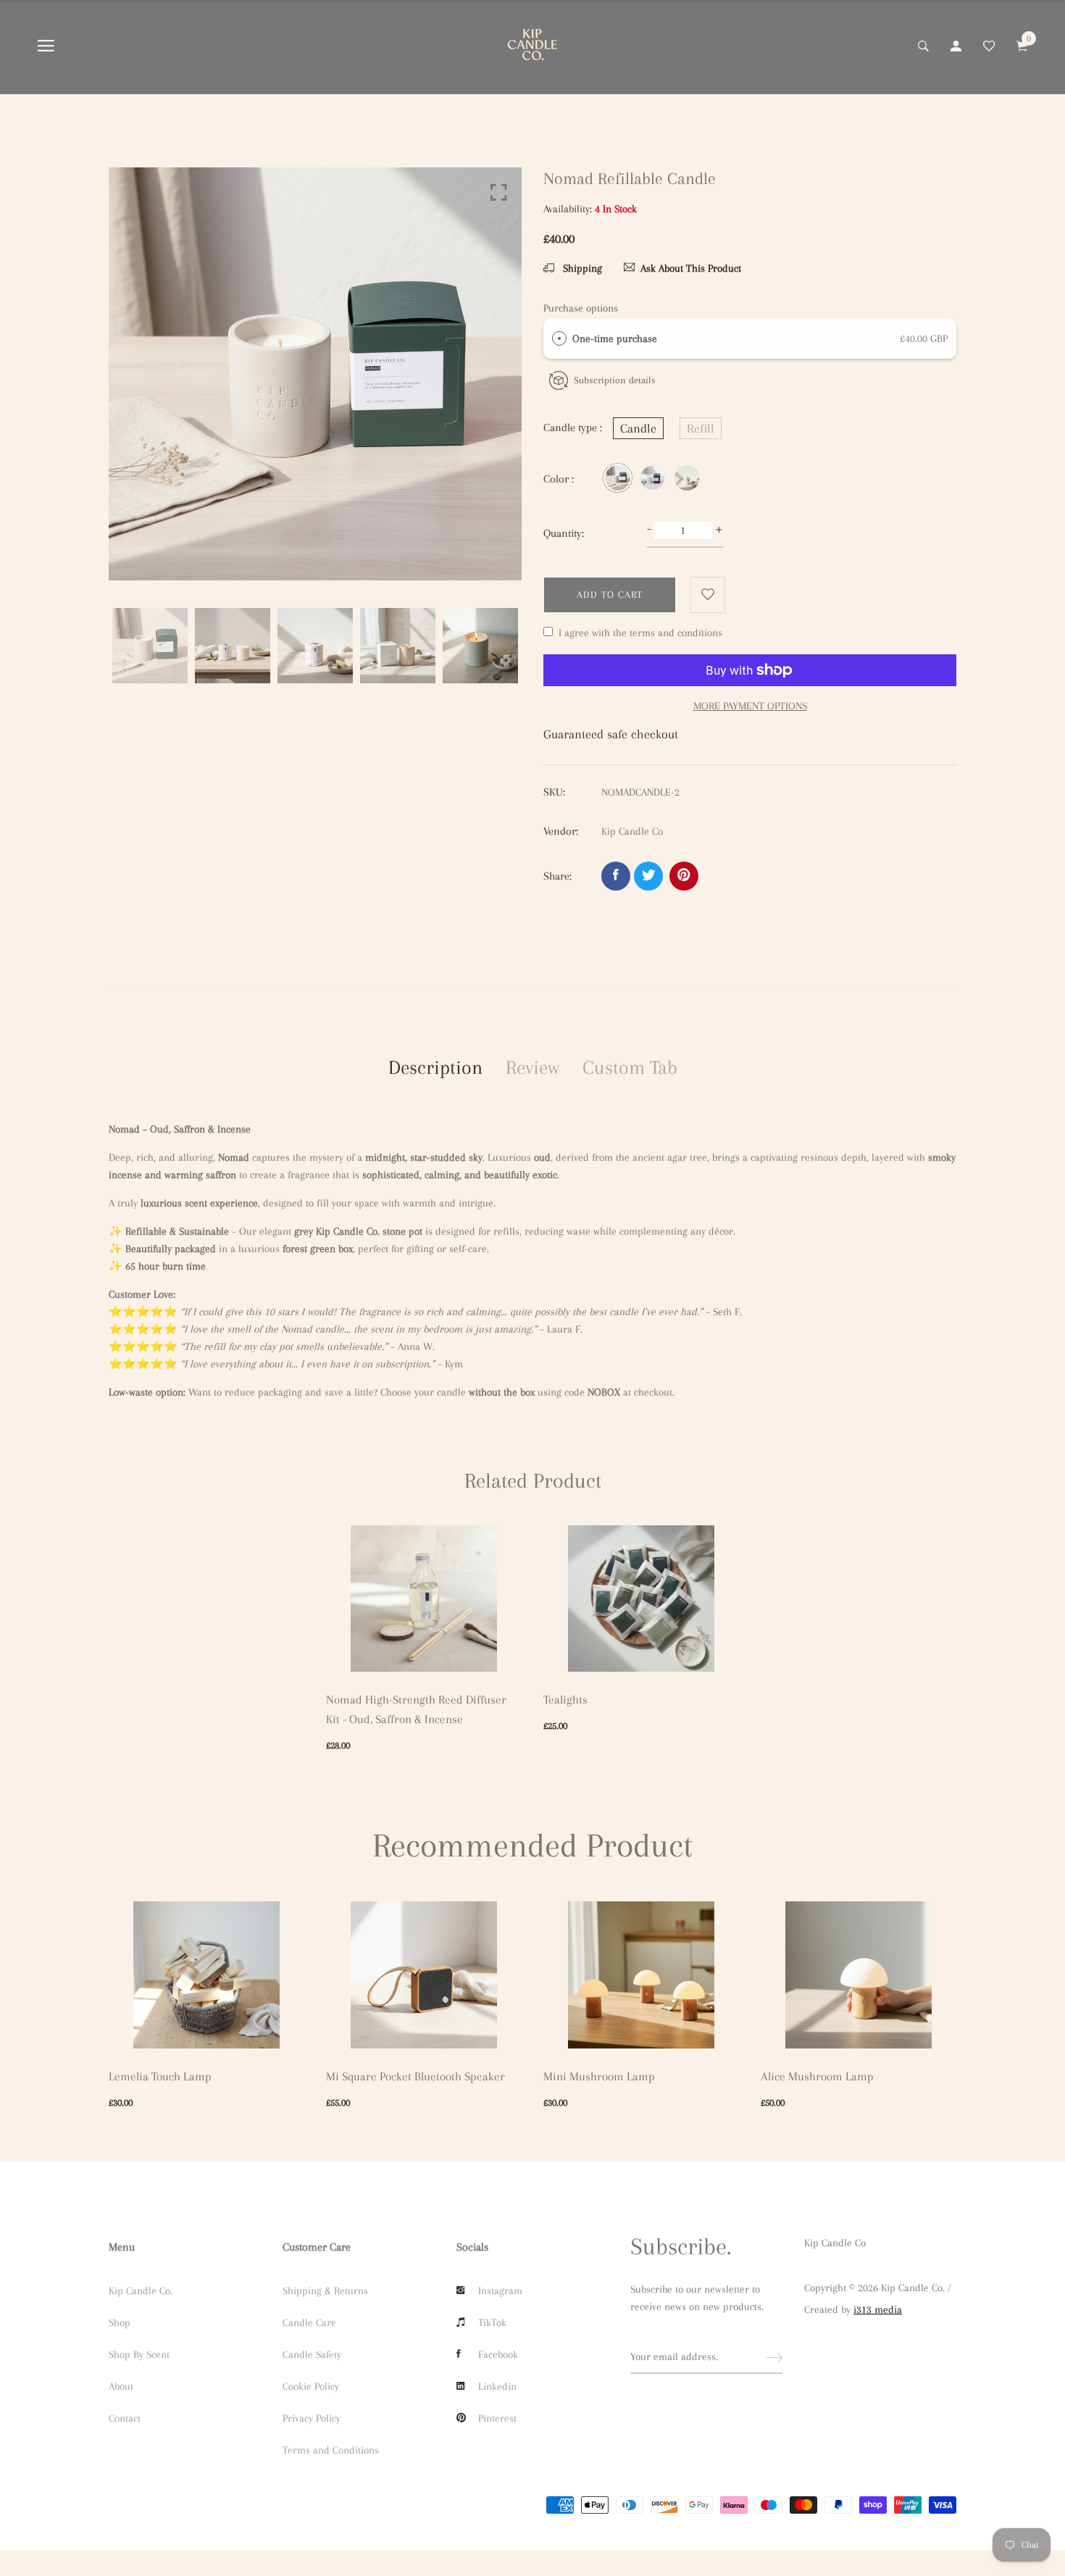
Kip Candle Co (835, 2243)
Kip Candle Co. (141, 2291)
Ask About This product (691, 268)
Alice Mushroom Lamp (817, 2076)
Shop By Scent (139, 2354)
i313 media (878, 2309)
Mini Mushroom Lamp (599, 2076)
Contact (125, 2418)
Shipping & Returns (325, 2291)
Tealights (565, 1700)
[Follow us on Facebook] (616, 876)
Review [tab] (532, 1067)
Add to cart (610, 595)
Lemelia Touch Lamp (160, 2076)
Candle (638, 428)
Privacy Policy (312, 2418)
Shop (120, 2322)
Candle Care (309, 2322)
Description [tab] (435, 1067)
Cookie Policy (311, 2386)
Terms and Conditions (331, 2450)
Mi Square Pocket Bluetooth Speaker (415, 2076)
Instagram (500, 2291)
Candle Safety (312, 2354)
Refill (701, 428)
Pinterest (497, 2418)
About (121, 2386)
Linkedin (497, 2386)
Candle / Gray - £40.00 (448, 2463)
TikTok (492, 2322)
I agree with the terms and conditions (640, 633)
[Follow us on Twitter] (648, 876)
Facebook (498, 2354)
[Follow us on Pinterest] (684, 876)
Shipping (581, 268)
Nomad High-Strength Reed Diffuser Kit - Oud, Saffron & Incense (416, 1709)
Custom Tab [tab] (630, 1067)
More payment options (750, 706)
